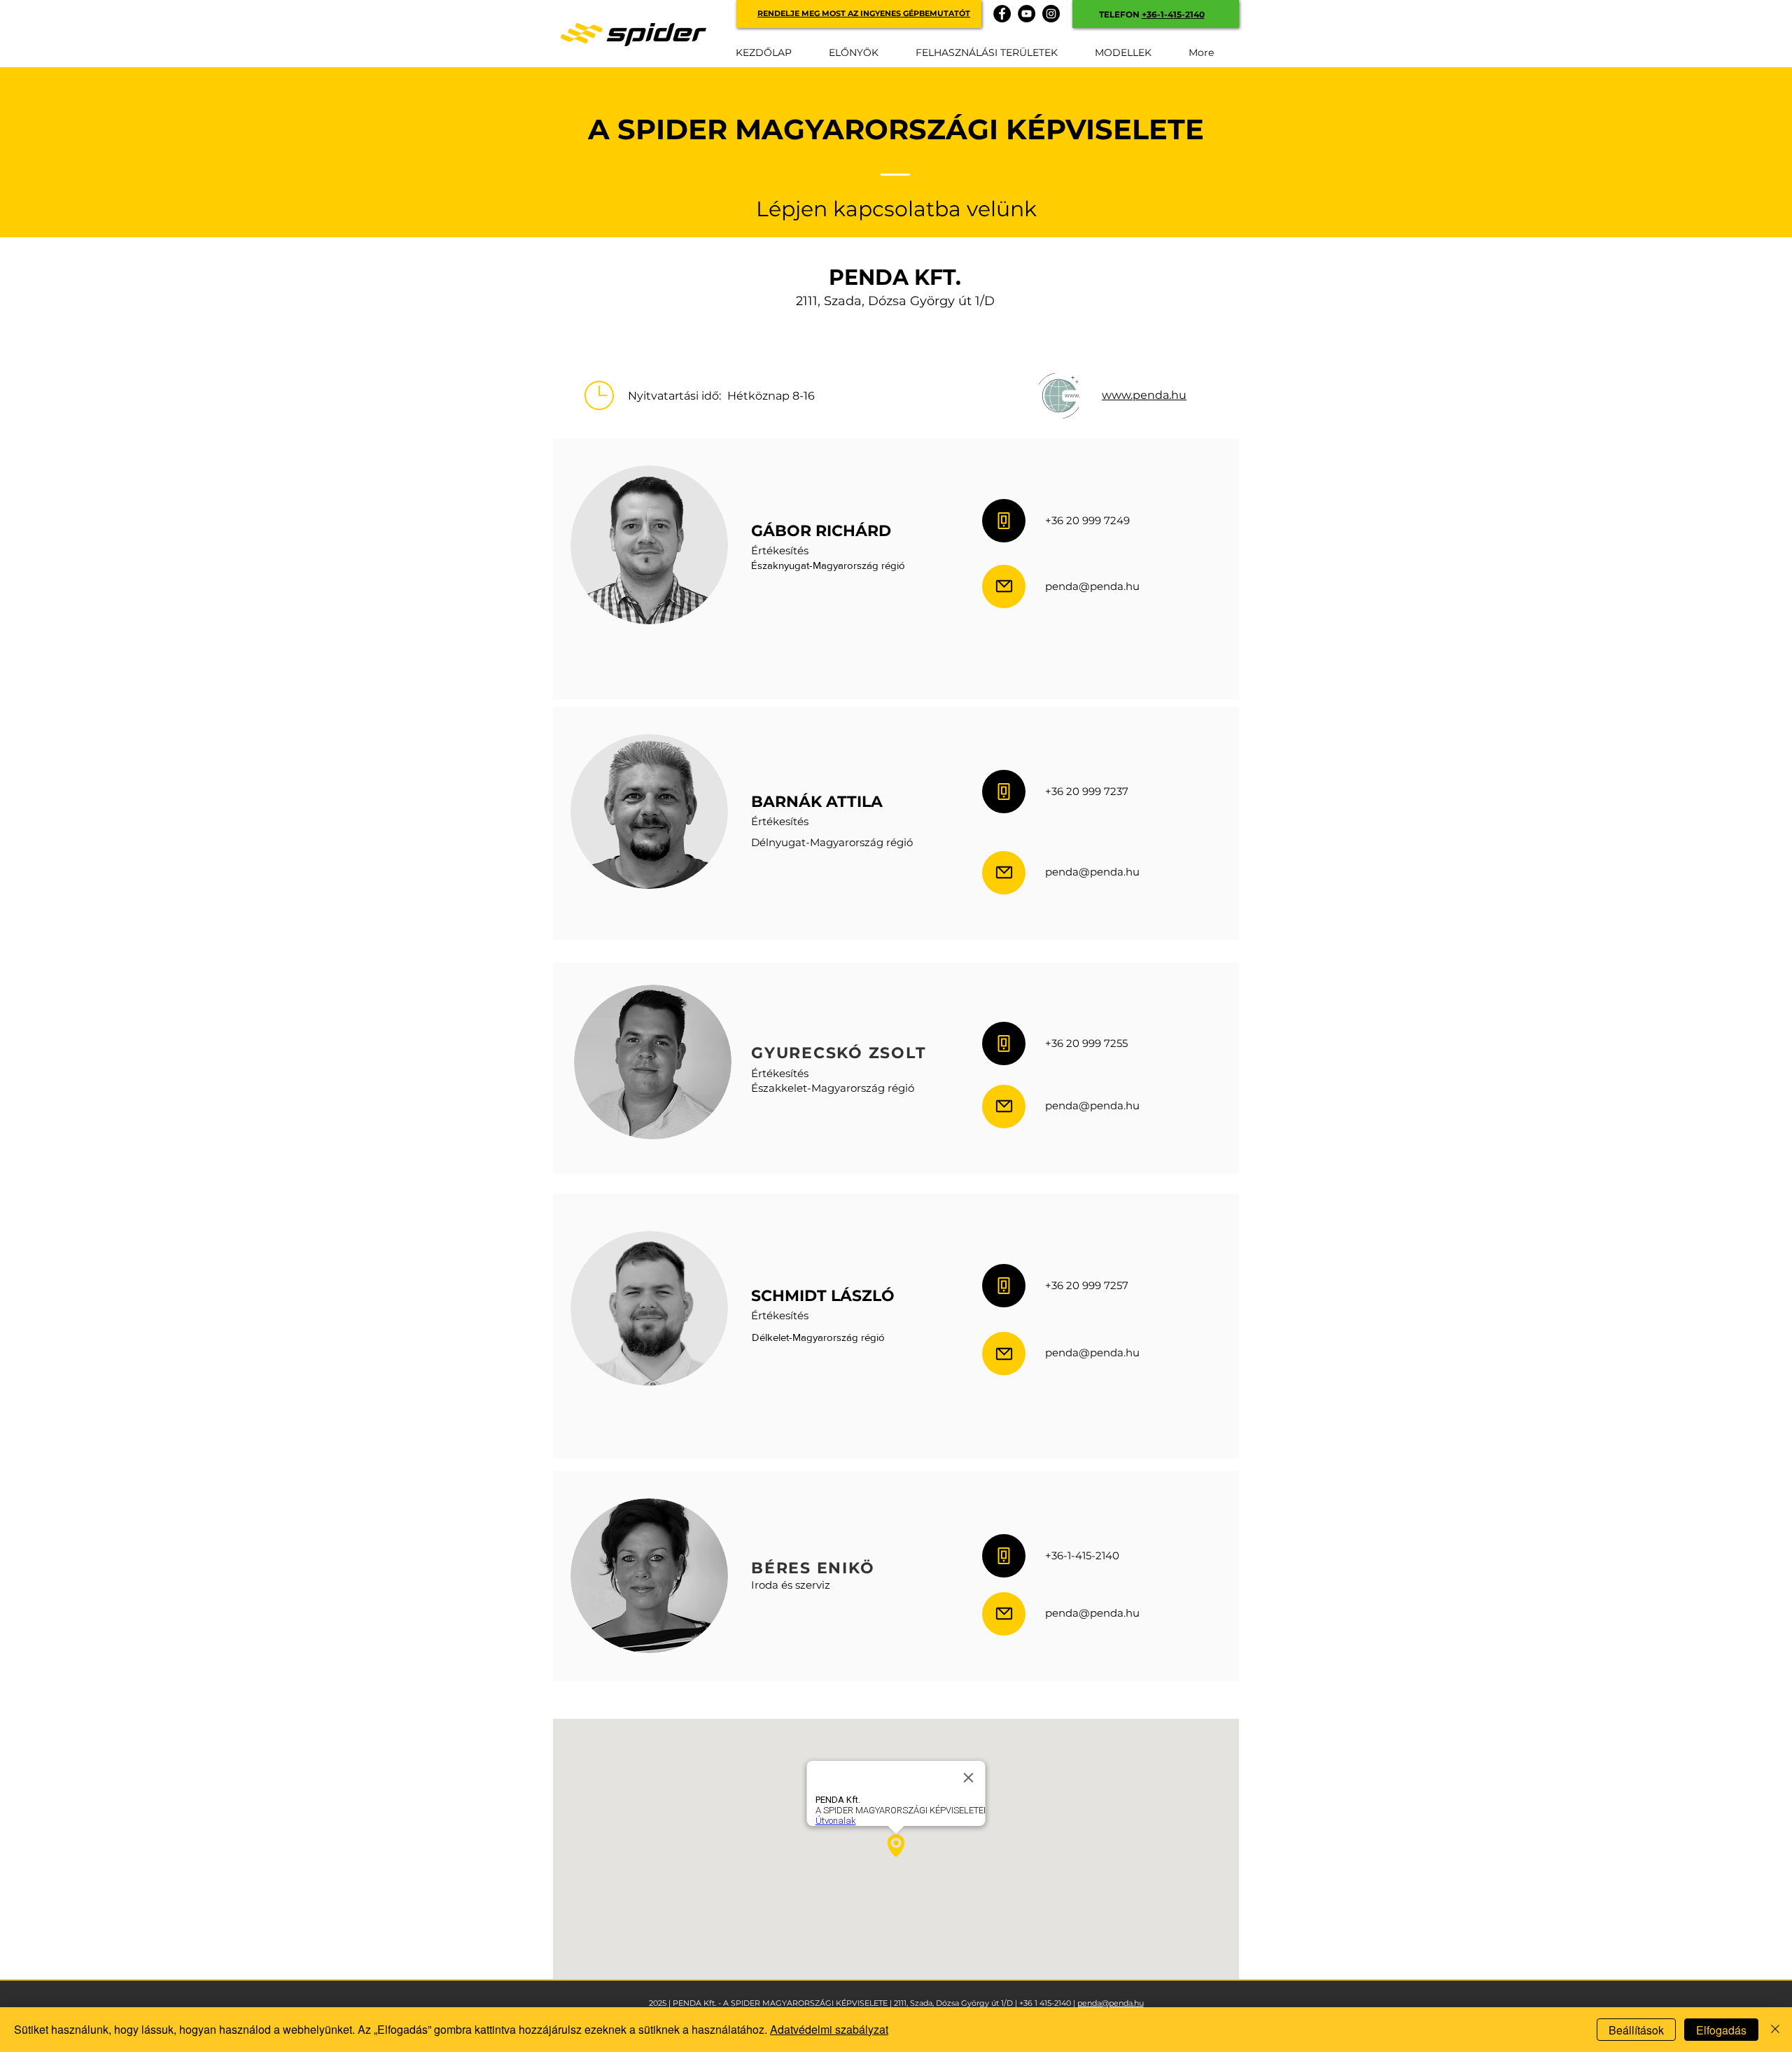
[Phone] (1004, 521)
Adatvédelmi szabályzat (829, 2029)
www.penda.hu (1144, 395)
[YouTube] (1027, 14)
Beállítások (1636, 2030)
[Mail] (1004, 586)
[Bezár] (1775, 2030)
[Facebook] (1002, 14)
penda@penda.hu (1111, 2003)
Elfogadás (1721, 2030)
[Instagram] (1051, 14)
